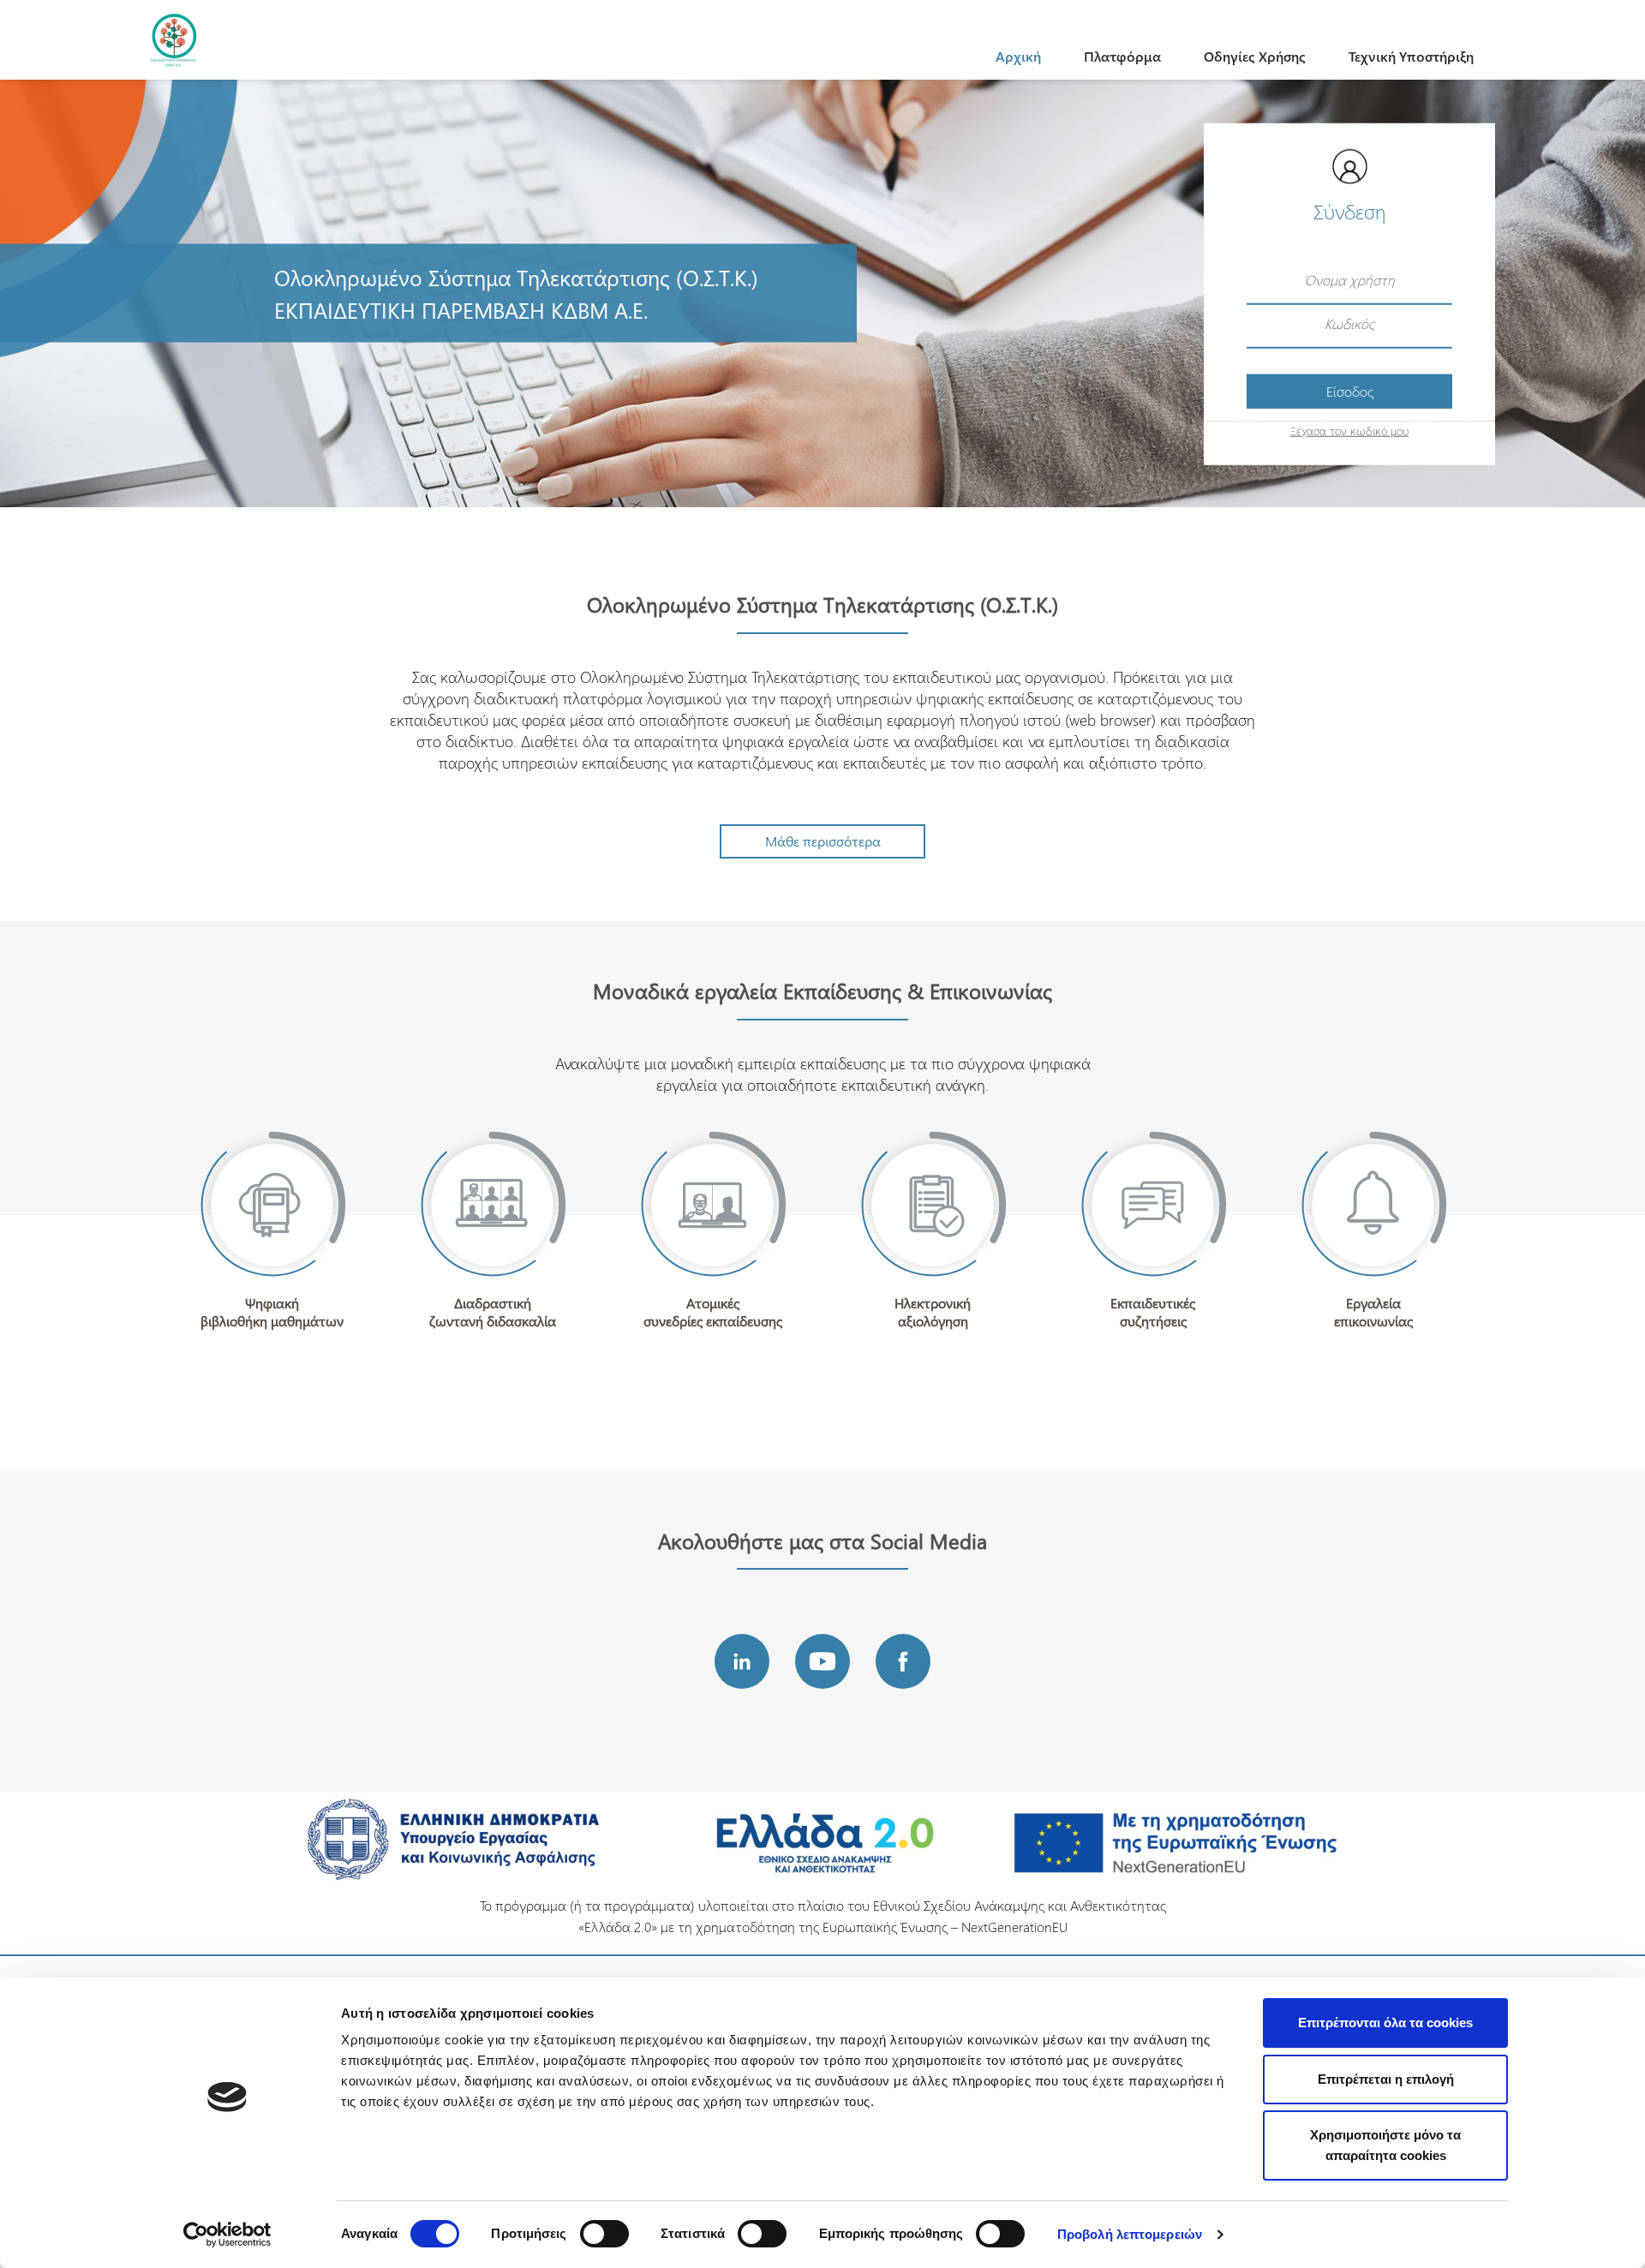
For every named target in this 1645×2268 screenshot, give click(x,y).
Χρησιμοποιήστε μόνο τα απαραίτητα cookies (1385, 2145)
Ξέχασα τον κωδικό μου (1349, 430)
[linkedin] (742, 1661)
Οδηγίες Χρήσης (1255, 56)
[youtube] (822, 1661)
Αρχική (1018, 56)
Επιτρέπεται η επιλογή (1386, 2079)
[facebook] (903, 1661)
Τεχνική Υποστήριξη (1411, 56)
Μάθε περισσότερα (823, 841)
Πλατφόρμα (1122, 56)
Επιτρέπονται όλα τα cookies (1385, 2023)
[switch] (604, 2234)
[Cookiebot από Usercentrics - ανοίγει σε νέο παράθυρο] (227, 2235)
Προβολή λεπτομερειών (1130, 2234)
